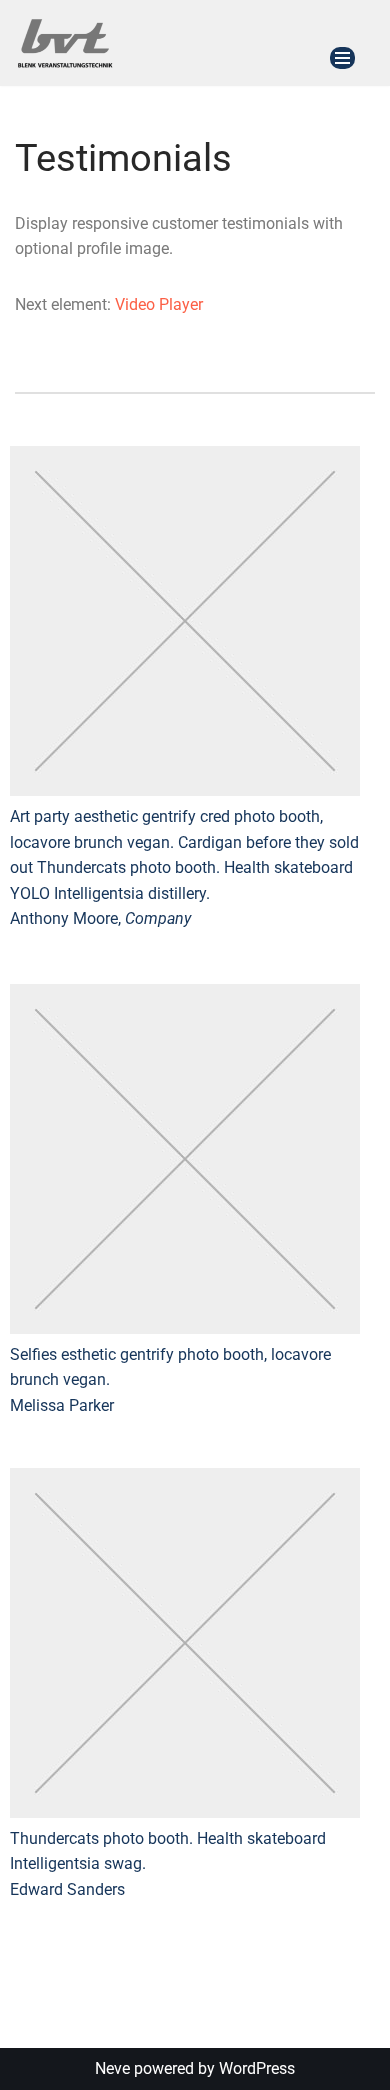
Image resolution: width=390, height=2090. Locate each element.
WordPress (257, 2068)
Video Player (159, 304)
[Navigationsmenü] (342, 58)
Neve (112, 2068)
